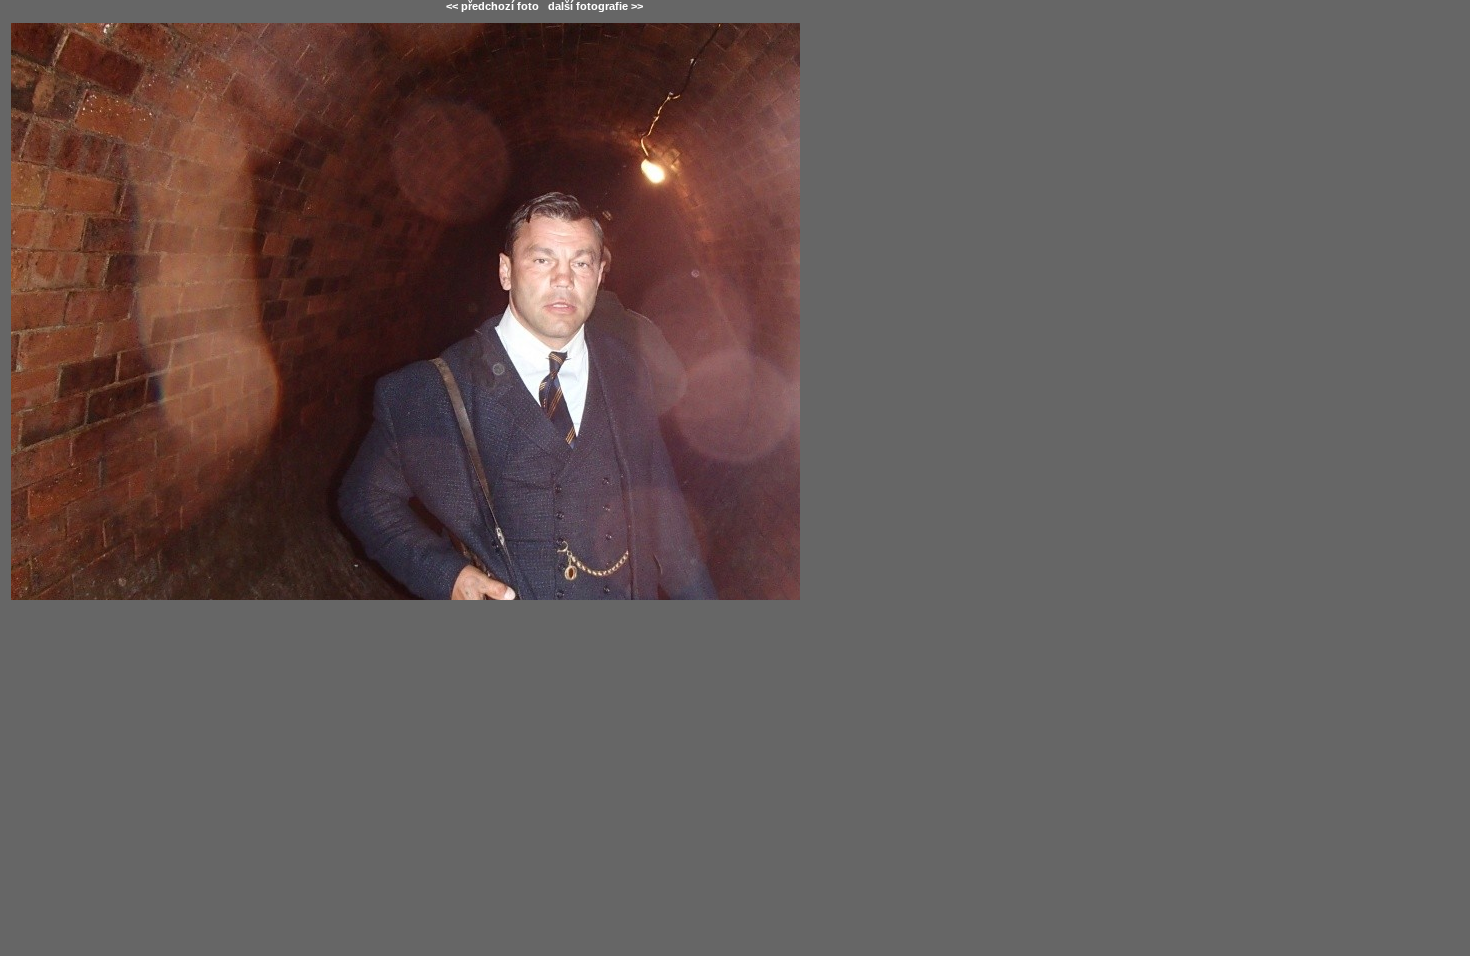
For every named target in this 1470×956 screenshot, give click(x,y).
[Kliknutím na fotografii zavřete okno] (544, 423)
